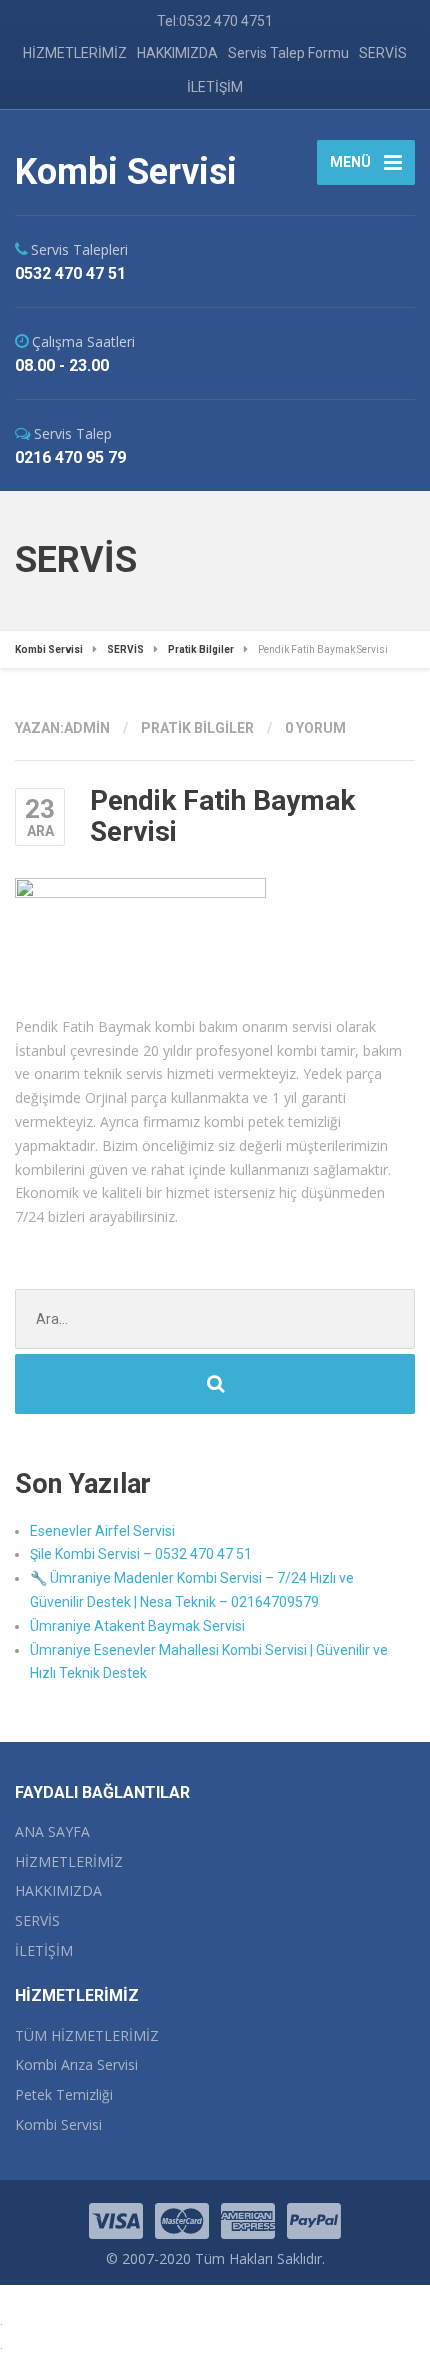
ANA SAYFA (52, 1831)
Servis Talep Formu (288, 53)
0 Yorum (315, 728)
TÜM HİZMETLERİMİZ (87, 2035)
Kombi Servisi (58, 2124)
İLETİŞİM (215, 87)
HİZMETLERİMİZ (75, 53)
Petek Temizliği (64, 2094)
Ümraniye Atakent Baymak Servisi (137, 1626)
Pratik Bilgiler (197, 728)
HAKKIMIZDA (177, 53)
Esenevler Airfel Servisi (102, 1531)
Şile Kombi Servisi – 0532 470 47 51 (141, 1554)
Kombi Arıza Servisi (76, 2064)
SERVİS (383, 53)
